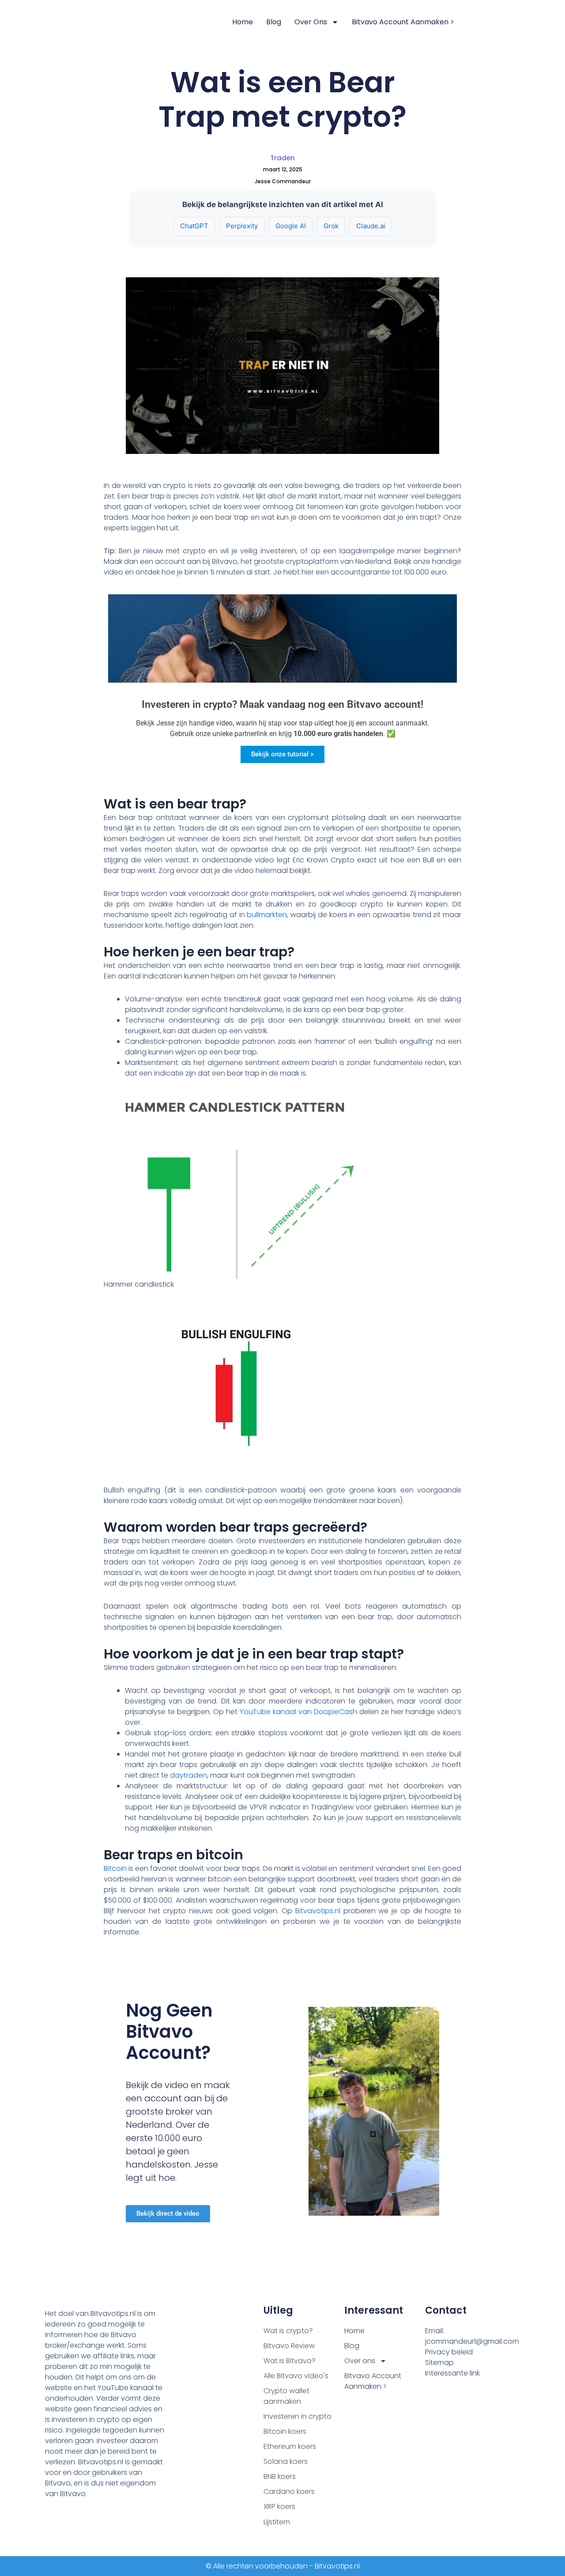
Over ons (311, 22)
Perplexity (242, 226)
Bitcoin (115, 1868)
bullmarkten (267, 915)
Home (243, 22)
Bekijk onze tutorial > (282, 754)
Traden (282, 158)
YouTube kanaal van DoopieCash (298, 1712)
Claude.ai (371, 226)
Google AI (291, 226)
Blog (274, 22)
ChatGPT (194, 226)
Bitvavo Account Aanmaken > (403, 22)
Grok (331, 226)
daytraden (188, 1775)
